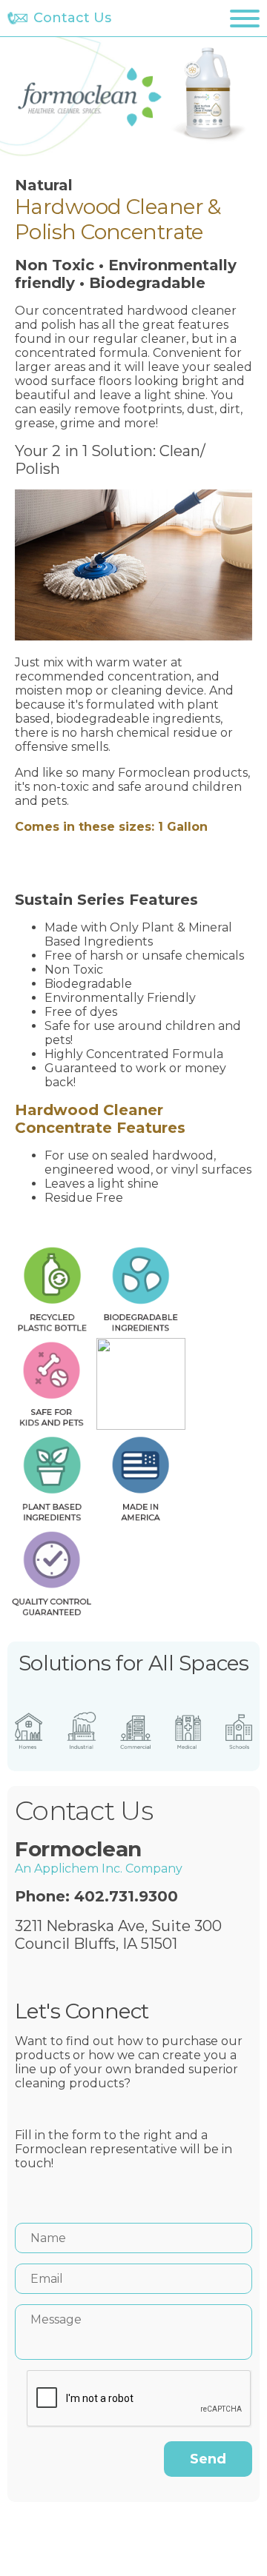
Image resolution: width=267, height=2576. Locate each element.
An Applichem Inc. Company (99, 1869)
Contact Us (72, 18)
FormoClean (90, 97)
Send (208, 2459)
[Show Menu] (245, 19)
